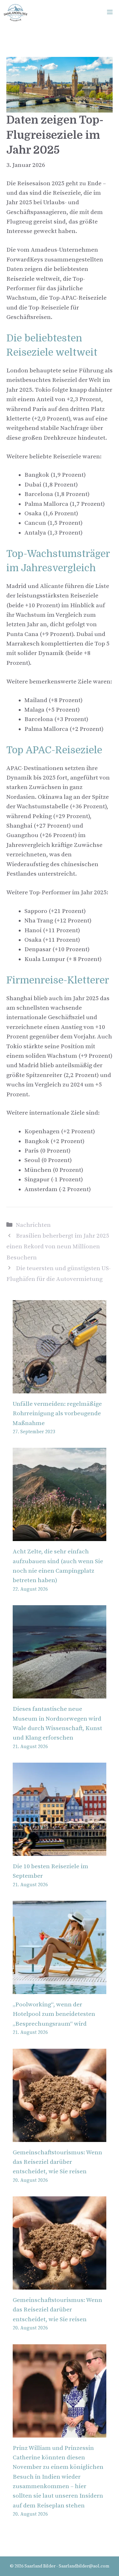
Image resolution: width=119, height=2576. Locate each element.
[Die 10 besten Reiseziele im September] (60, 1851)
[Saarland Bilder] (15, 13)
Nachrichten (33, 1225)
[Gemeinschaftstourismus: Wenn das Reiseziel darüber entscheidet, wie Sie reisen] (60, 2137)
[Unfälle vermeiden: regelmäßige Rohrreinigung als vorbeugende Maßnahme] (60, 1388)
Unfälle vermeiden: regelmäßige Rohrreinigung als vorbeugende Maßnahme (57, 1414)
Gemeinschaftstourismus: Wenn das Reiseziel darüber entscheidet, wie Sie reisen (57, 2162)
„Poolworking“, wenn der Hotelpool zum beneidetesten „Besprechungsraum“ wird (54, 2014)
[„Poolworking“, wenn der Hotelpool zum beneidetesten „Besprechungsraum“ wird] (60, 1989)
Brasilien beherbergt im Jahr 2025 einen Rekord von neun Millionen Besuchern (58, 1247)
